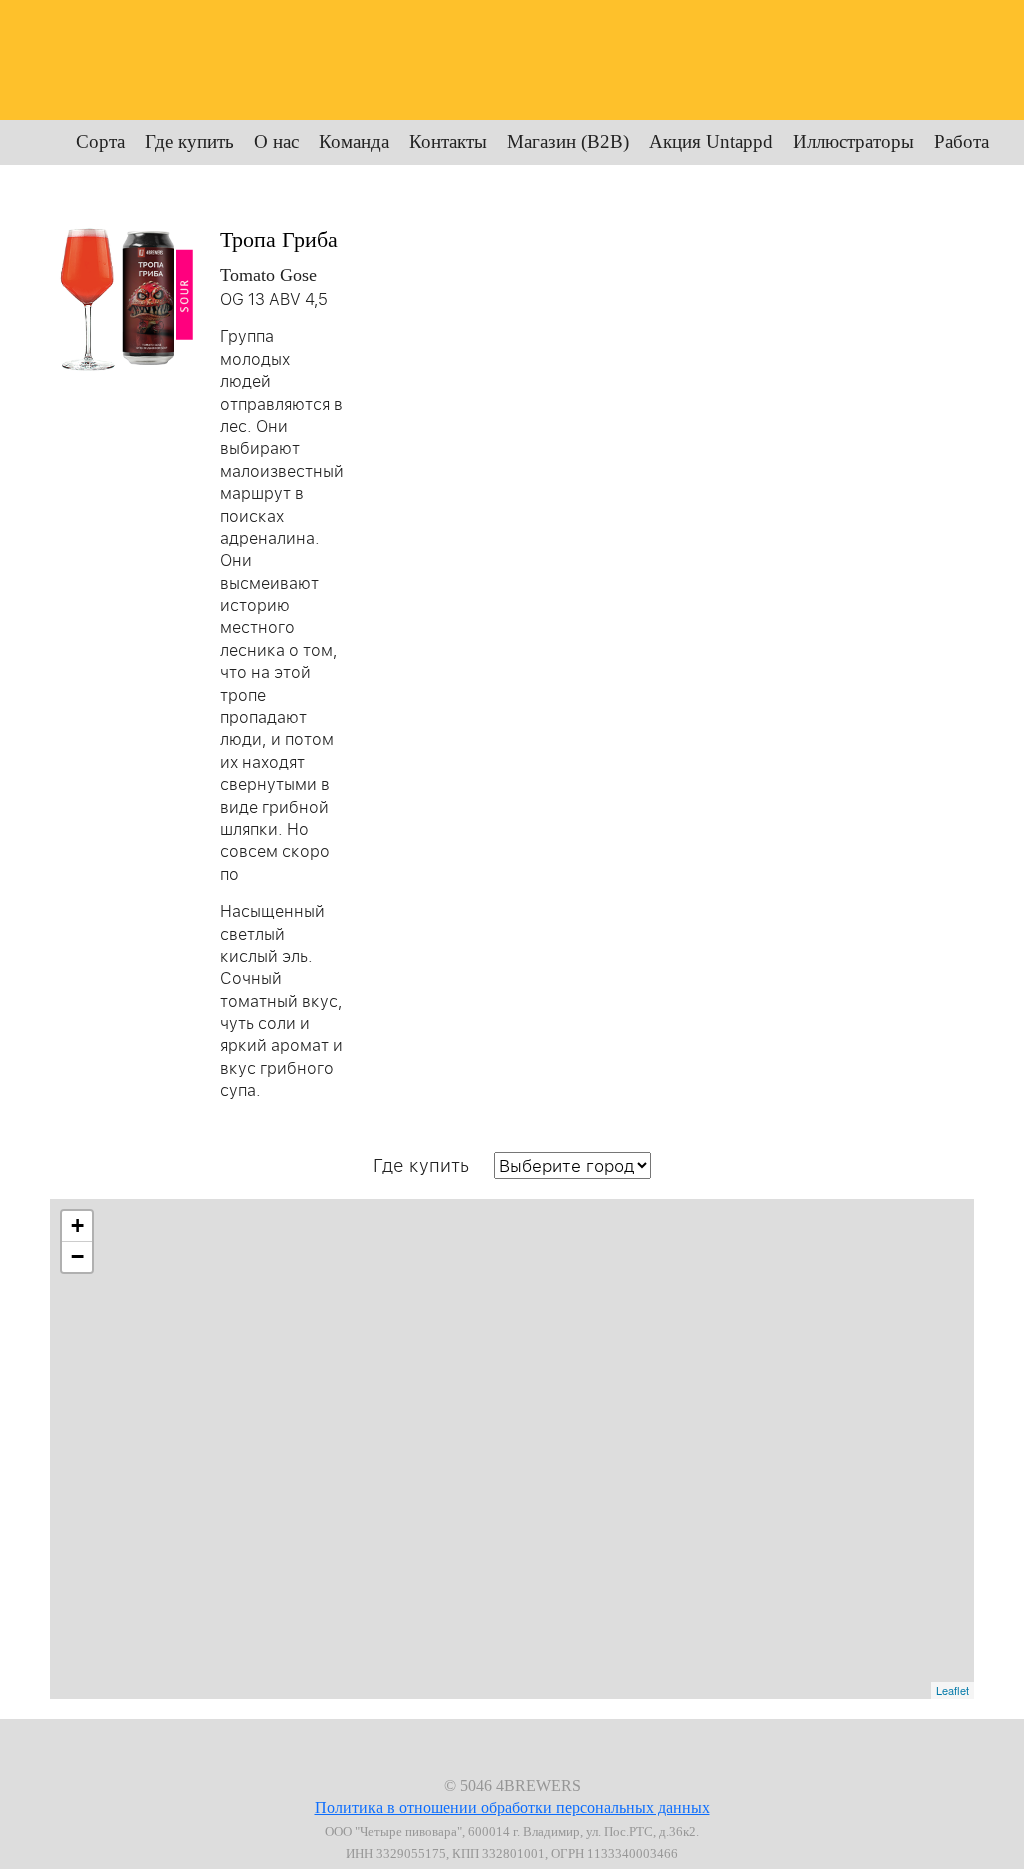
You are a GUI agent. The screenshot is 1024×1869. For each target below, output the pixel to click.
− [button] (77, 1256)
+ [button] (77, 1225)
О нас (276, 141)
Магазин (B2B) (568, 141)
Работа (961, 141)
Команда (354, 141)
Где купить (189, 141)
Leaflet (952, 1690)
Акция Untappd (711, 141)
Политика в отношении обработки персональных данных (512, 1807)
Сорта (100, 141)
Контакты (448, 141)
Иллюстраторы (853, 141)
